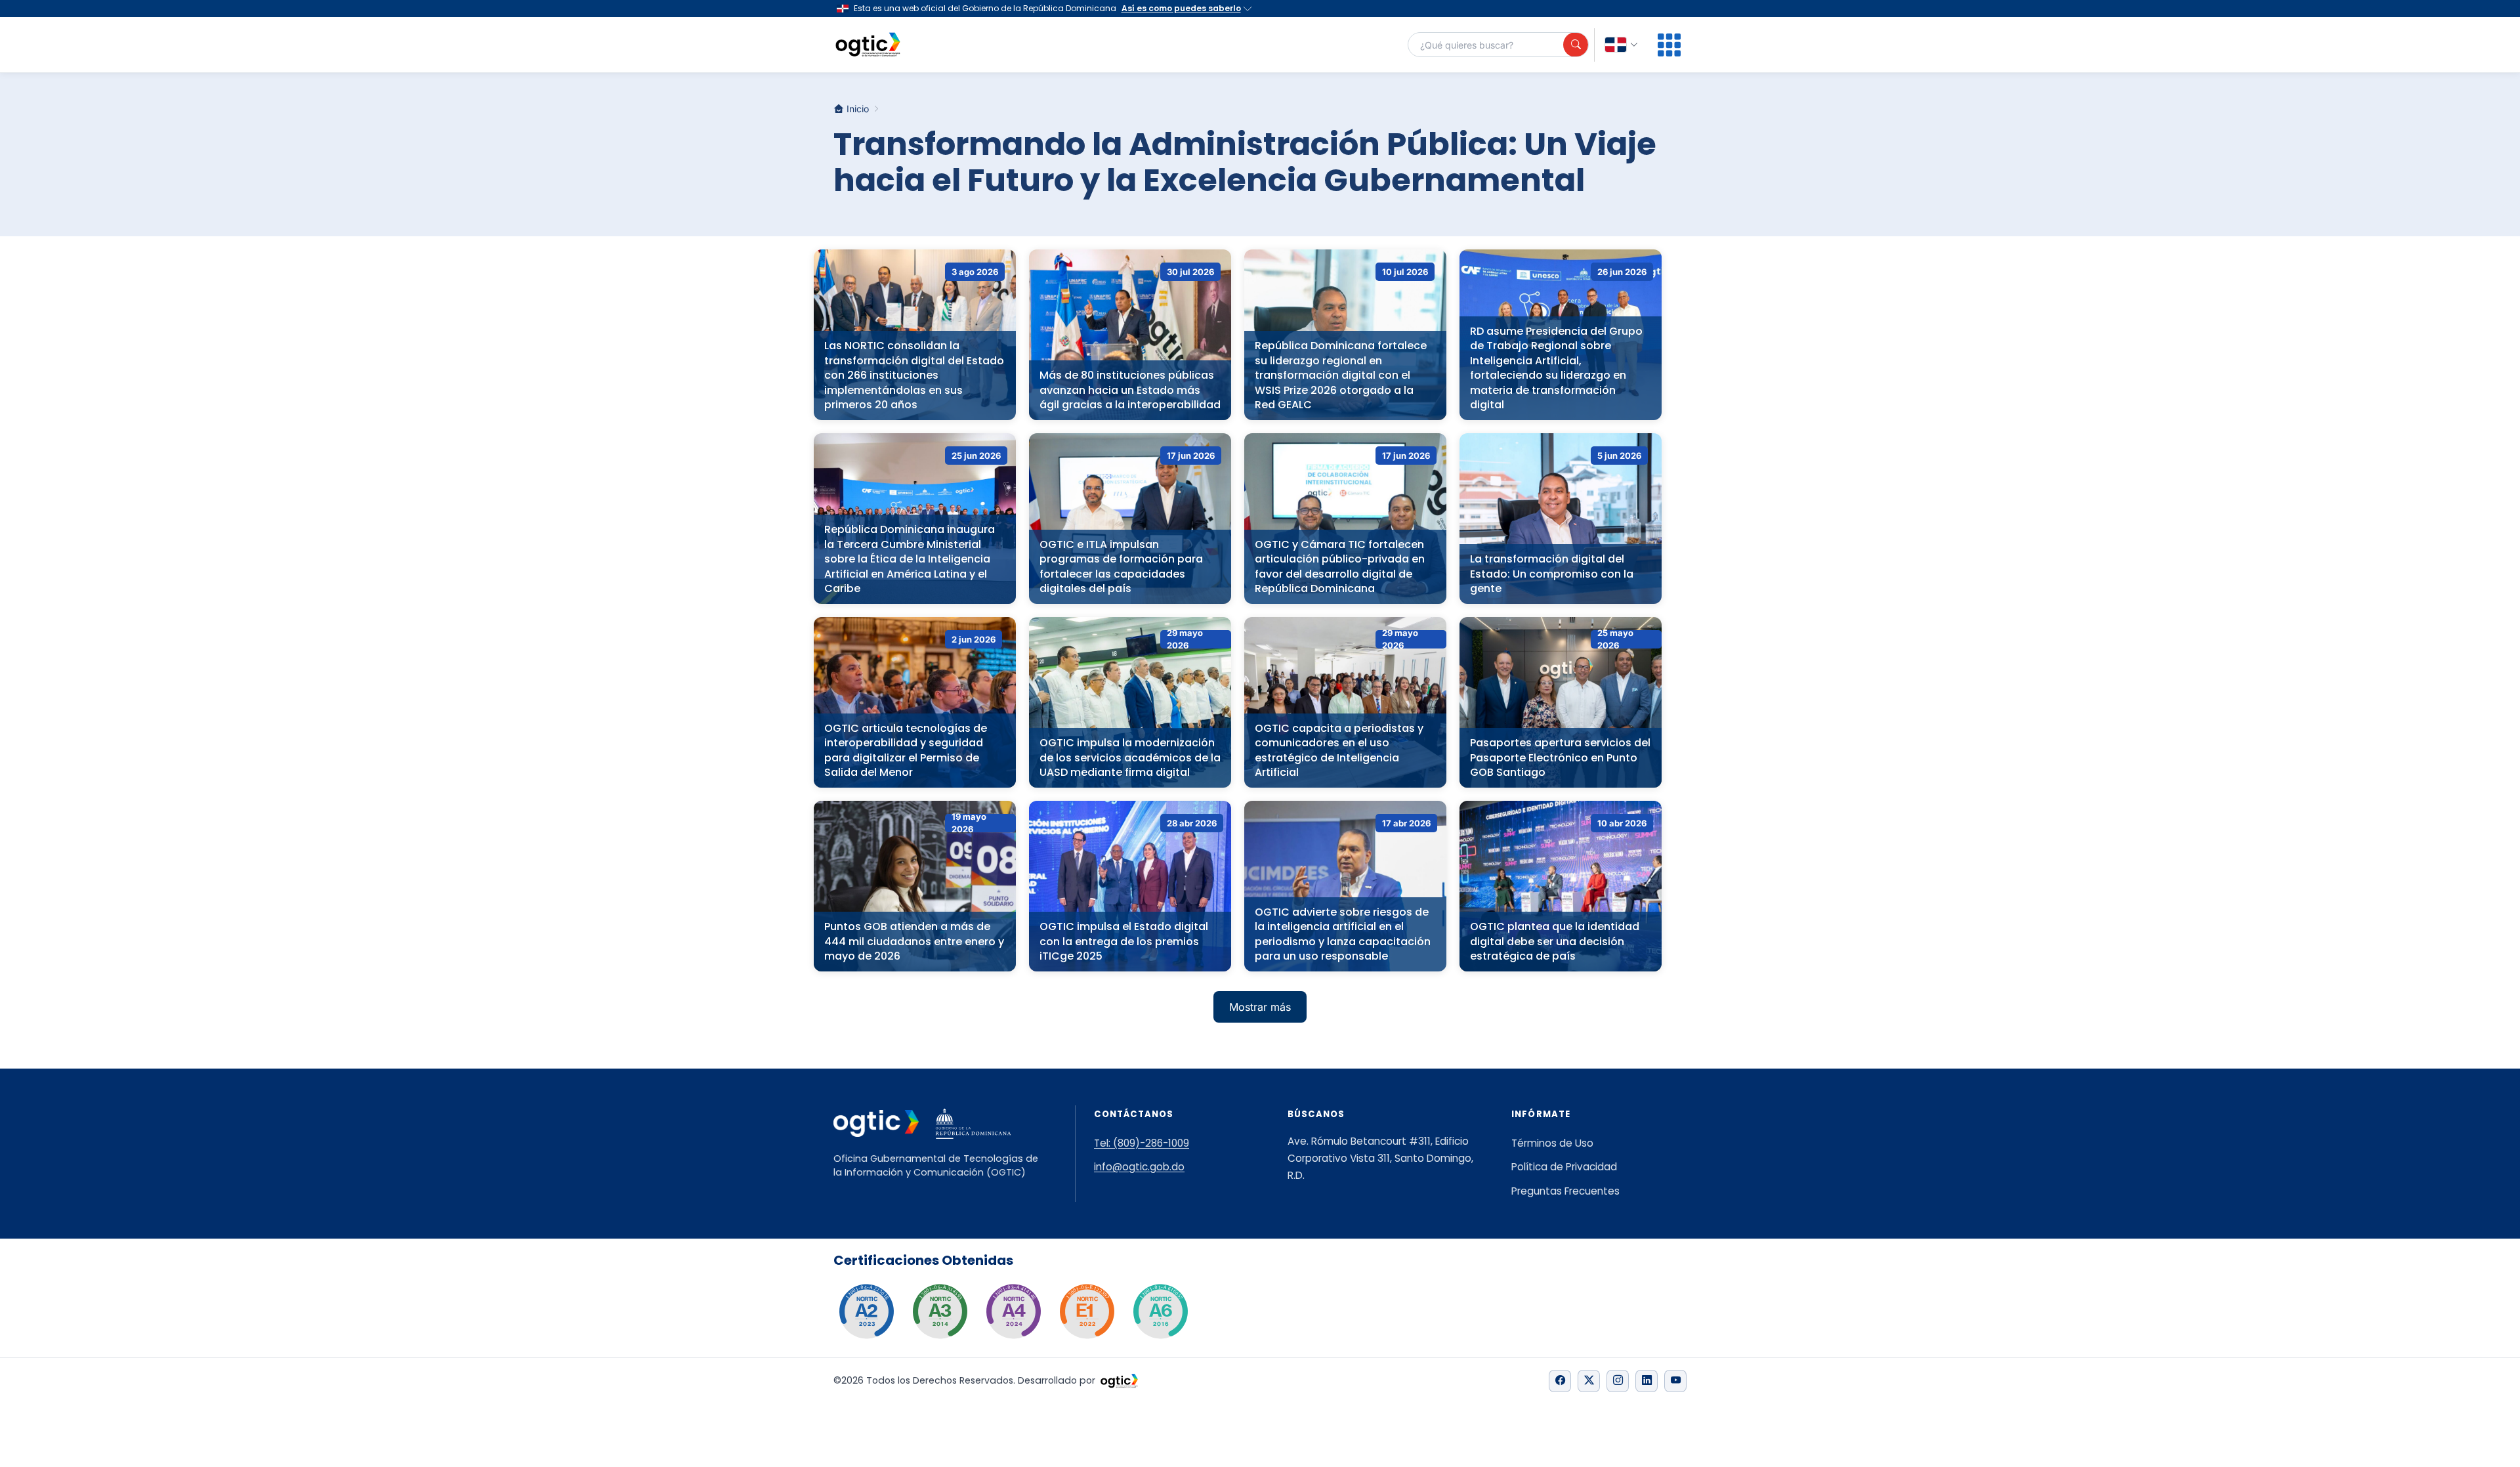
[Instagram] (1618, 1381)
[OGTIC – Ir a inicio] (868, 45)
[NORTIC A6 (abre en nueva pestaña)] (1160, 1311)
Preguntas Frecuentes (1565, 1191)
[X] (1589, 1381)
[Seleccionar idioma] (1622, 45)
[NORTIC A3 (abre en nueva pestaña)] (940, 1311)
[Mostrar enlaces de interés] (1669, 45)
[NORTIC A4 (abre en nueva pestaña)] (1013, 1311)
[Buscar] (1576, 45)
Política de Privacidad (1564, 1167)
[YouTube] (1675, 1381)
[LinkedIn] (1647, 1381)
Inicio (858, 109)
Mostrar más (1260, 1007)
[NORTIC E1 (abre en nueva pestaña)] (1087, 1311)
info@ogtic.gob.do (1139, 1167)
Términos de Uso (1552, 1143)
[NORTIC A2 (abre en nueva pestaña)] (866, 1311)
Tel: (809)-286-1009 (1142, 1143)
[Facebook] (1560, 1381)
